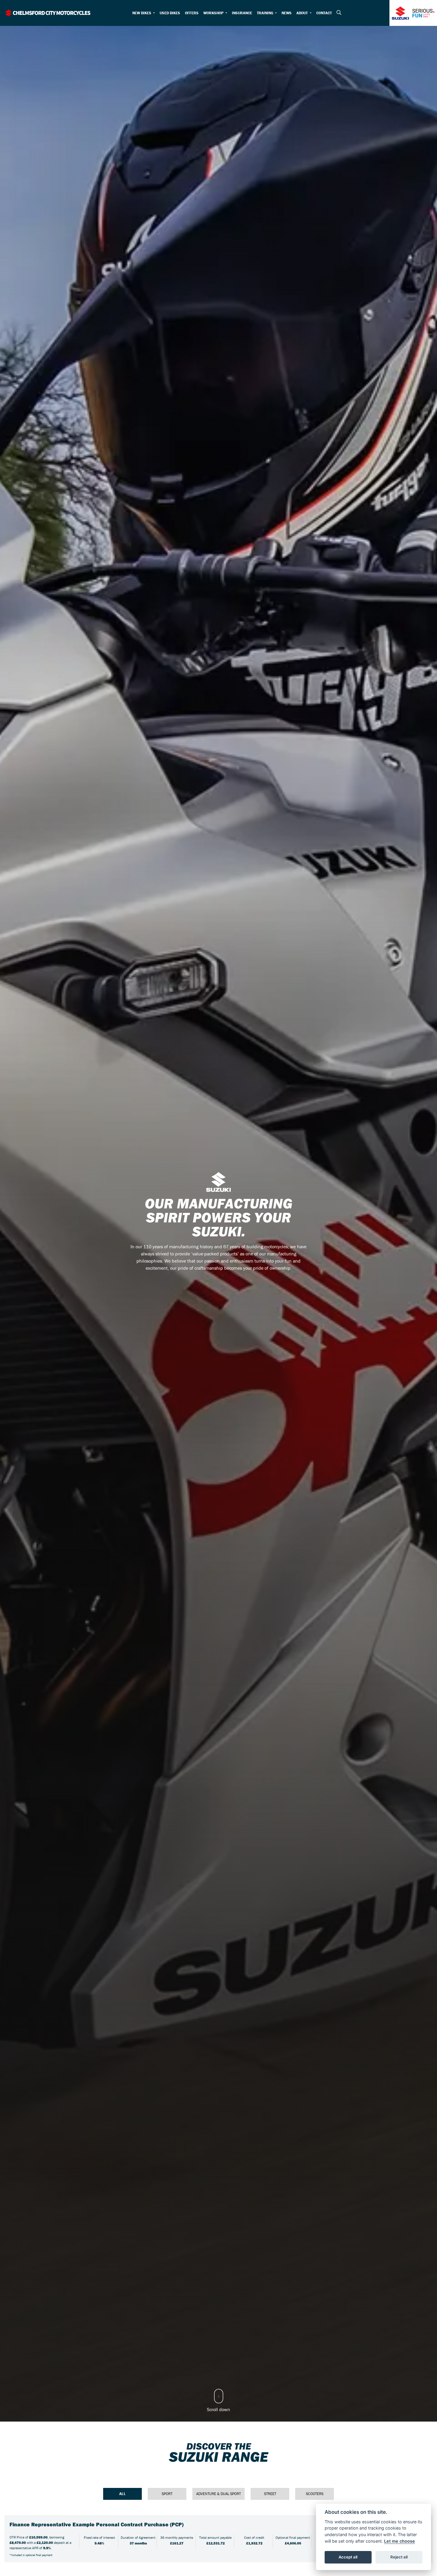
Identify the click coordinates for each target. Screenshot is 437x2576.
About (302, 13)
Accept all (348, 2557)
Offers (192, 13)
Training (265, 13)
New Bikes (142, 13)
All (122, 2494)
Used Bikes (170, 13)
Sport (167, 2494)
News (287, 13)
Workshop (214, 13)
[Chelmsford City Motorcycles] (48, 12)
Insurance (242, 13)
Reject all (399, 2557)
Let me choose (400, 2541)
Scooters (315, 2494)
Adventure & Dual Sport (218, 2494)
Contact (324, 13)
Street (270, 2494)
